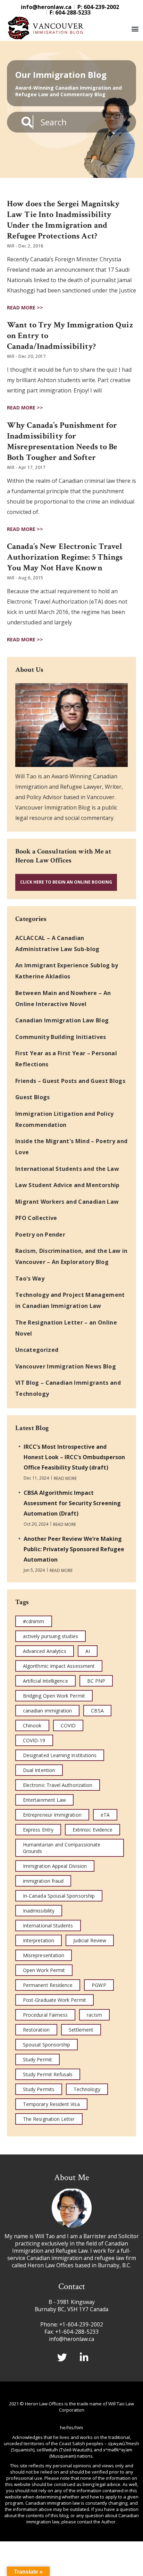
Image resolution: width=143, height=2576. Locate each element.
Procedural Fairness (45, 2015)
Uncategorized (37, 1350)
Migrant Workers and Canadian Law (67, 1202)
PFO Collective (36, 1218)
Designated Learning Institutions (60, 1755)
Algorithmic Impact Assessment (59, 1666)
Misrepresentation (44, 1955)
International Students (48, 1926)
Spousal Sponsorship (47, 2045)
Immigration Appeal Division (55, 1866)
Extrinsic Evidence (92, 1830)
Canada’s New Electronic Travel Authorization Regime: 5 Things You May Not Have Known (65, 557)
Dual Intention (39, 1770)
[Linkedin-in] (84, 2358)
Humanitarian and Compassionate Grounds (62, 1848)
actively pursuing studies (51, 1636)
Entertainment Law (44, 1800)
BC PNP (96, 1681)
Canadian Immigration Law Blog (62, 1020)
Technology (87, 2089)
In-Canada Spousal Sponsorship (59, 1896)
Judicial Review (90, 1940)
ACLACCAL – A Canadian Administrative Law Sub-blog (57, 943)
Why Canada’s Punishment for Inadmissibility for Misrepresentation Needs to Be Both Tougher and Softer (62, 441)
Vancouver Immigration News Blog (66, 1366)
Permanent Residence (48, 1985)
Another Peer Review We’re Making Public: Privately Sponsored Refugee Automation (74, 1549)
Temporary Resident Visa (51, 2104)
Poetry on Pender (40, 1235)
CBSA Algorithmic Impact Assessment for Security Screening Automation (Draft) (72, 1503)
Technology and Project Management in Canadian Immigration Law (70, 1300)
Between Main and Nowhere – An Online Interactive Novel (63, 998)
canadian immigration (47, 1711)
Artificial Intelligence (45, 1681)
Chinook (32, 1725)
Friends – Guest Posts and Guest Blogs (70, 1081)
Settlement (81, 2030)
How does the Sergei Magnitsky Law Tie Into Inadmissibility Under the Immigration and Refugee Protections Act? (63, 220)
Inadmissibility (39, 1911)
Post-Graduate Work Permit (54, 2000)
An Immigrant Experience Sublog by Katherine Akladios (67, 971)
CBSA (97, 1711)
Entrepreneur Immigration (52, 1815)
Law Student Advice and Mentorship (68, 1185)
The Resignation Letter (49, 2119)
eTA (105, 1815)
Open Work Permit (44, 1970)
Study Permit (37, 2059)
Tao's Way (30, 1278)
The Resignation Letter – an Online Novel (66, 1328)
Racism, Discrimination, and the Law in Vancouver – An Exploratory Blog (71, 1256)
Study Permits (39, 2089)
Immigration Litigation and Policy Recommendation (65, 1119)
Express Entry (38, 1830)
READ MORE (65, 1479)
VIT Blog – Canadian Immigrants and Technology (68, 1388)
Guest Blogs (33, 1097)
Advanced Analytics (45, 1651)
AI (88, 1651)
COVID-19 (34, 1740)
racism (94, 2015)
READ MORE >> (25, 308)
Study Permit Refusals (48, 2074)
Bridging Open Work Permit (54, 1696)
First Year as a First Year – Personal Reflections (66, 1059)
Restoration (36, 2030)
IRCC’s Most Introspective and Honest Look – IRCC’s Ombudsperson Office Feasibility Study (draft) (74, 1457)
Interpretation (39, 1940)
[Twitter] (62, 2358)
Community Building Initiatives (61, 1037)
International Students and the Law (67, 1169)
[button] (135, 29)
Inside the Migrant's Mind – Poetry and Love (71, 1147)
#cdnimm (34, 1621)
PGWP (99, 1985)
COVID (68, 1725)
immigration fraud (43, 1881)
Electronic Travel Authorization (58, 1785)
